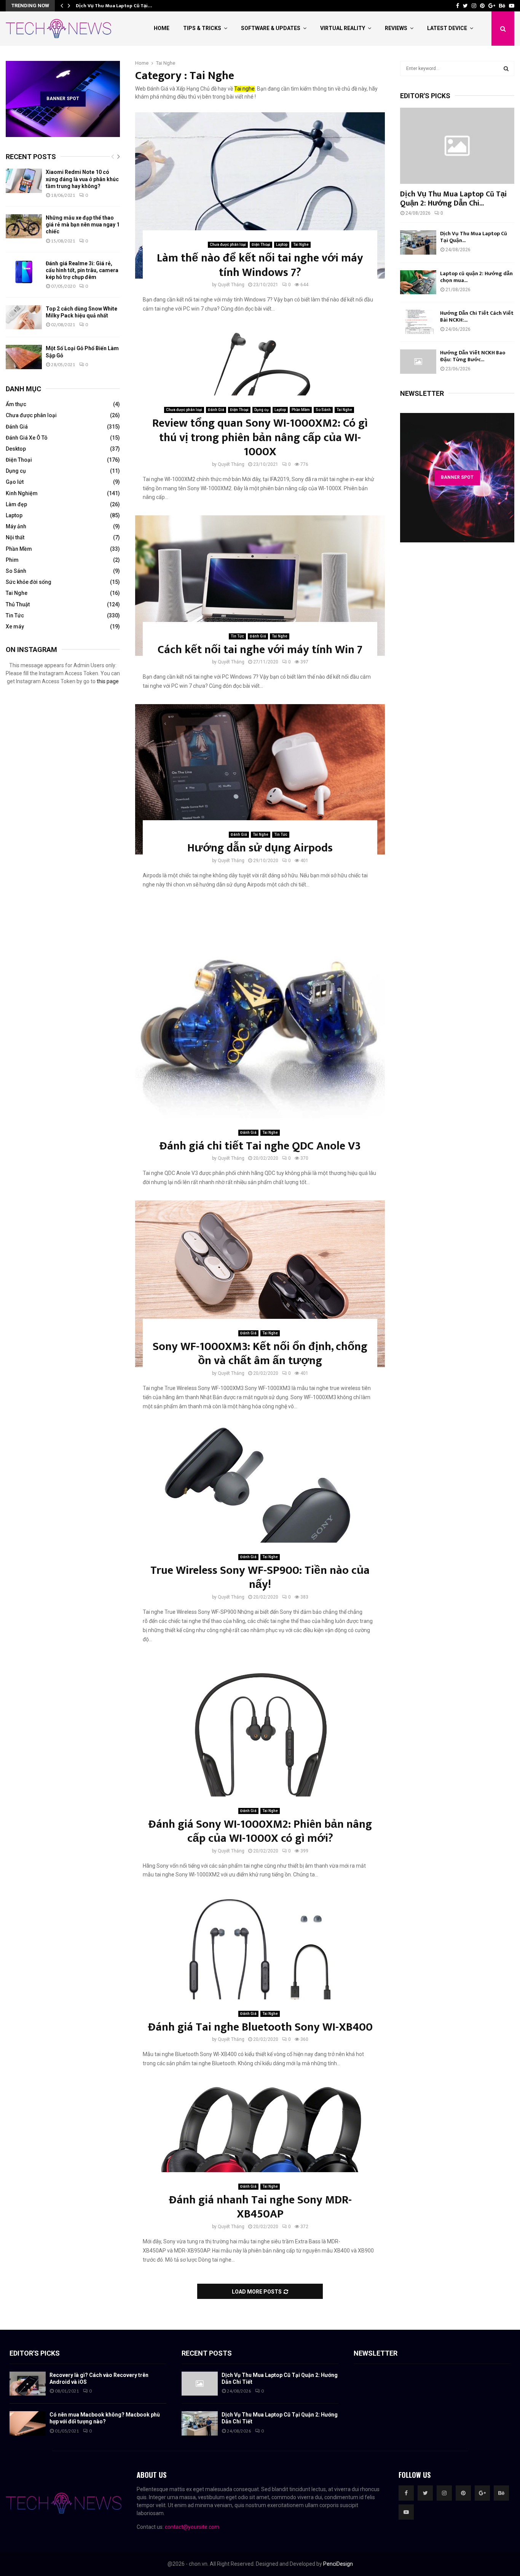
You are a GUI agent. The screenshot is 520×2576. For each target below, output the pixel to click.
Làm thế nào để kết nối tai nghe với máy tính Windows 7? (260, 265)
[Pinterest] (463, 2493)
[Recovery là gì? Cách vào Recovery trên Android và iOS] (28, 2384)
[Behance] (501, 2493)
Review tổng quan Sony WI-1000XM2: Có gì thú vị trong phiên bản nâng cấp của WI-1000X (260, 438)
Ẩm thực (16, 404)
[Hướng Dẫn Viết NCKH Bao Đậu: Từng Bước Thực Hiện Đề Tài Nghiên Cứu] (418, 361)
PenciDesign (338, 2564)
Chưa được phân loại (228, 245)
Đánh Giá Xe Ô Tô (27, 438)
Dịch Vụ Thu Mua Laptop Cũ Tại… (114, 6)
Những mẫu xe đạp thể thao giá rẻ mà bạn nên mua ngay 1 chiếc (83, 225)
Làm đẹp (16, 504)
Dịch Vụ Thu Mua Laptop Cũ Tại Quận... (474, 237)
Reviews (396, 28)
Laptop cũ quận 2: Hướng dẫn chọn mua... (476, 277)
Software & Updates (271, 28)
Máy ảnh (16, 526)
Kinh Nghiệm (22, 493)
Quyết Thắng (231, 285)
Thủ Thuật (18, 604)
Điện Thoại (261, 245)
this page (108, 681)
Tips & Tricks (202, 28)
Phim (12, 560)
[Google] (482, 2493)
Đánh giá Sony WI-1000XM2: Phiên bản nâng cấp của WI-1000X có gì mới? (260, 1832)
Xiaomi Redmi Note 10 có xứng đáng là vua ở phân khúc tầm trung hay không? (82, 179)
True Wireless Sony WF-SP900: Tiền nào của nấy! (260, 1578)
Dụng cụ (262, 410)
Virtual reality (343, 28)
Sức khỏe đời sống (29, 582)
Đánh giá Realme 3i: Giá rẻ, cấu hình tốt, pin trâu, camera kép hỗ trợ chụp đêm (82, 270)
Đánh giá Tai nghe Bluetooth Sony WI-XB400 (260, 2027)
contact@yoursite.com (192, 2527)
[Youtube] (406, 2512)
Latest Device (447, 28)
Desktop (16, 449)
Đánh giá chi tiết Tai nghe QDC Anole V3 (260, 1146)
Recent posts (31, 157)
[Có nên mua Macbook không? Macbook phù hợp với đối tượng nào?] (28, 2423)
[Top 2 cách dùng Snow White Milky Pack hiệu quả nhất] (24, 317)
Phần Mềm (301, 410)
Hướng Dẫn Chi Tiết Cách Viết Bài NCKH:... (477, 316)
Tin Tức (237, 636)
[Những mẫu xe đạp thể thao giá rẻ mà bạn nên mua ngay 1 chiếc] (24, 226)
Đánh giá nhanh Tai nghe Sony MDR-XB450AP (260, 2207)
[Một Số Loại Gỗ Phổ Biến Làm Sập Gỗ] (24, 357)
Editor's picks (35, 2353)
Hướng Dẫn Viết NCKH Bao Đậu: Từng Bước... (473, 356)
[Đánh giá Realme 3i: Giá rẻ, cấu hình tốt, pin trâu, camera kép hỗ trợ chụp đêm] (24, 272)
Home (162, 28)
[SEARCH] (506, 69)
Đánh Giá (216, 410)
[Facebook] (406, 2493)
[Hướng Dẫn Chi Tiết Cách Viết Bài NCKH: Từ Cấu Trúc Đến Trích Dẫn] (418, 322)
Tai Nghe (301, 245)
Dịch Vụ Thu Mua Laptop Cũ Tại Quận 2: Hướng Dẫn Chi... (453, 199)
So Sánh (323, 410)
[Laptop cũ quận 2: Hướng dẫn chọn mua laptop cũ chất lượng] (418, 282)
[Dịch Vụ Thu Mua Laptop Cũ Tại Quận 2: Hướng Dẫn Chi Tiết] (457, 146)
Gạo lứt (15, 482)
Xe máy (15, 626)
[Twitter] (425, 2493)
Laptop (282, 245)
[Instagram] (444, 2493)
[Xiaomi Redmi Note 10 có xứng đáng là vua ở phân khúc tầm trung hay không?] (24, 181)
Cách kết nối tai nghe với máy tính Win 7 (260, 650)
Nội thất (15, 537)
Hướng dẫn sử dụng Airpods (260, 848)
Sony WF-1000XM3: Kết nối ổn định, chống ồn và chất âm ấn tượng (260, 1354)
